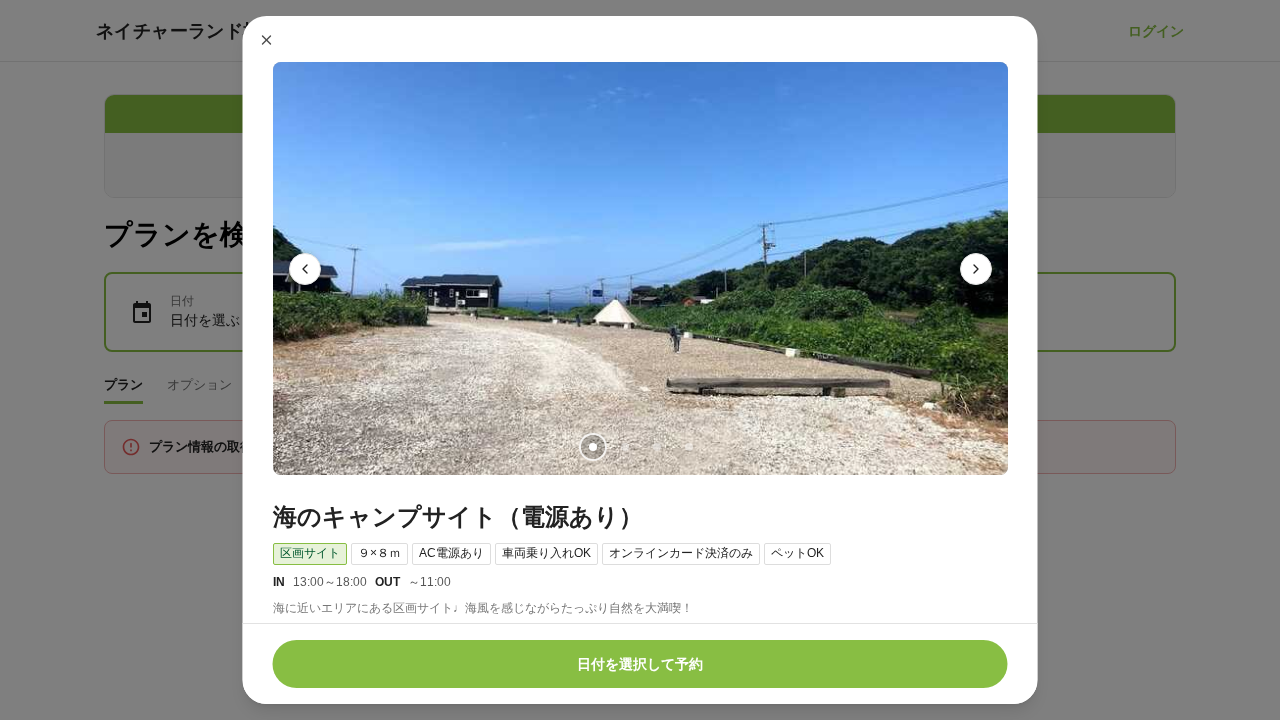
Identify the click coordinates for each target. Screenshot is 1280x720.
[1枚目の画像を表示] (592, 447)
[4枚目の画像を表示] (688, 447)
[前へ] (305, 269)
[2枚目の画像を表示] (624, 447)
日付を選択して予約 (640, 664)
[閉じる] (267, 40)
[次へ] (976, 269)
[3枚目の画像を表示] (656, 447)
